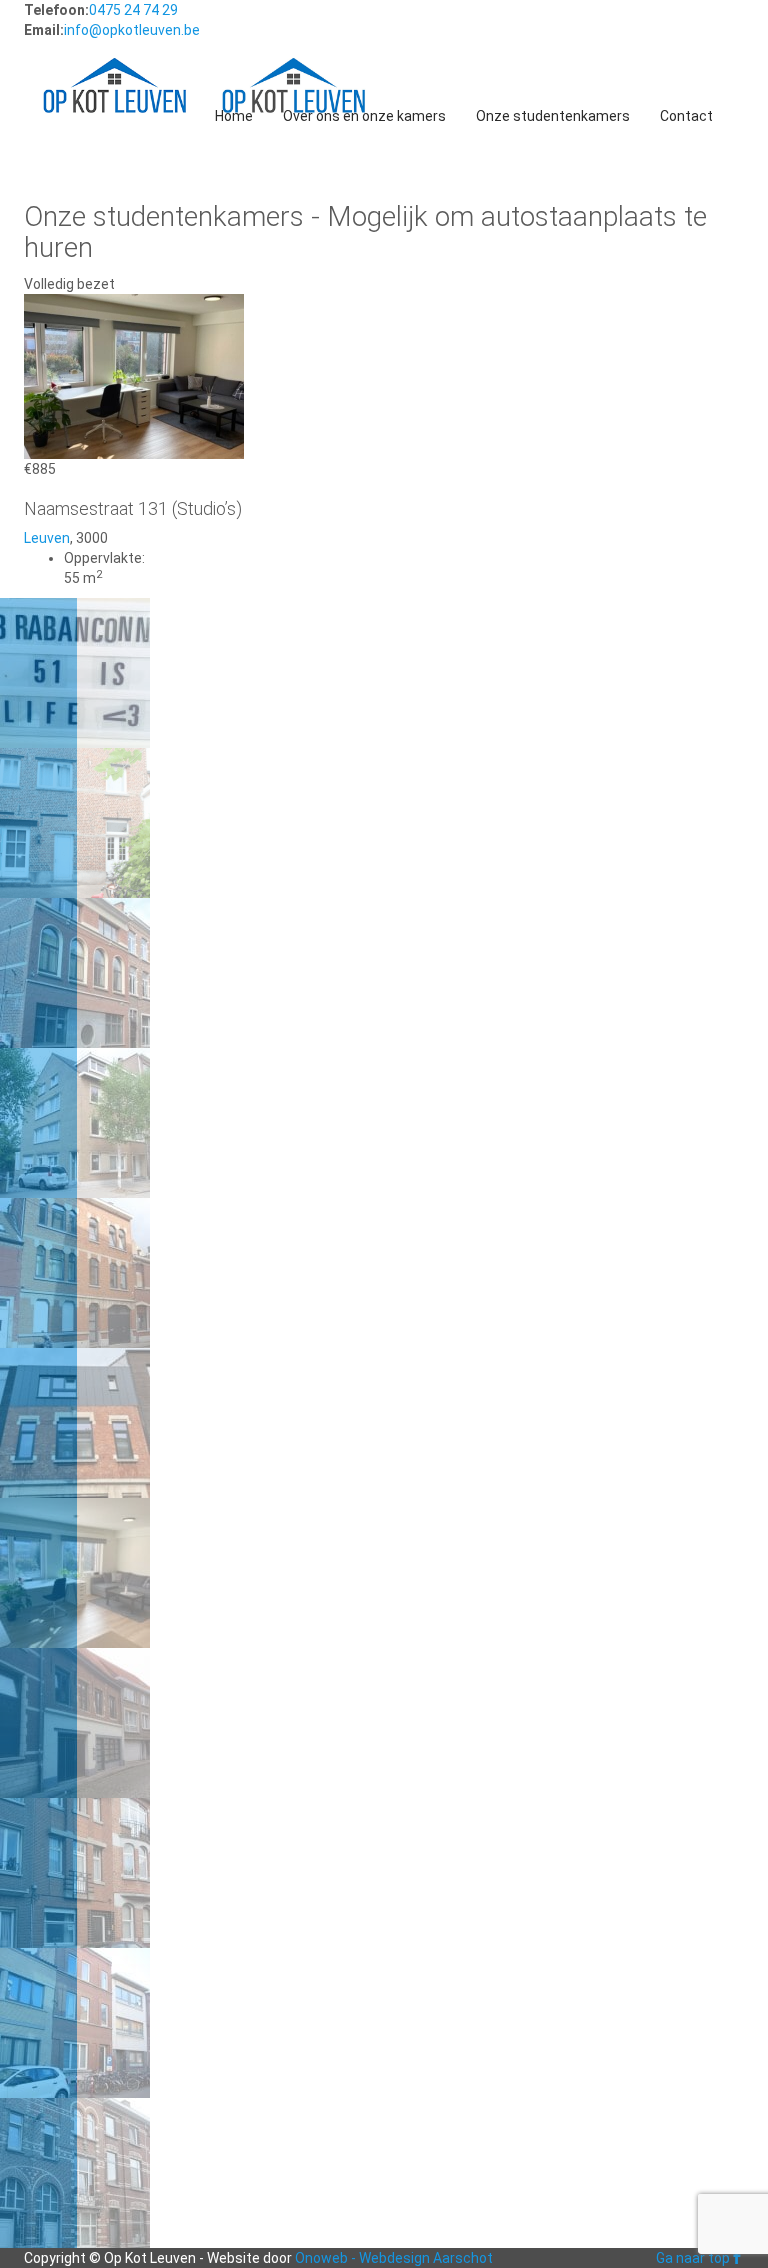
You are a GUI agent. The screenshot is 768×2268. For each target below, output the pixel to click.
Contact (686, 116)
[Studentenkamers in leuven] (114, 66)
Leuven (47, 538)
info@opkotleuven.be (132, 30)
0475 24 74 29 (133, 10)
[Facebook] (737, 2258)
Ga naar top (693, 2258)
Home (234, 116)
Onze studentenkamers (553, 116)
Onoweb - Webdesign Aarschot (394, 2258)
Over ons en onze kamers (364, 116)
